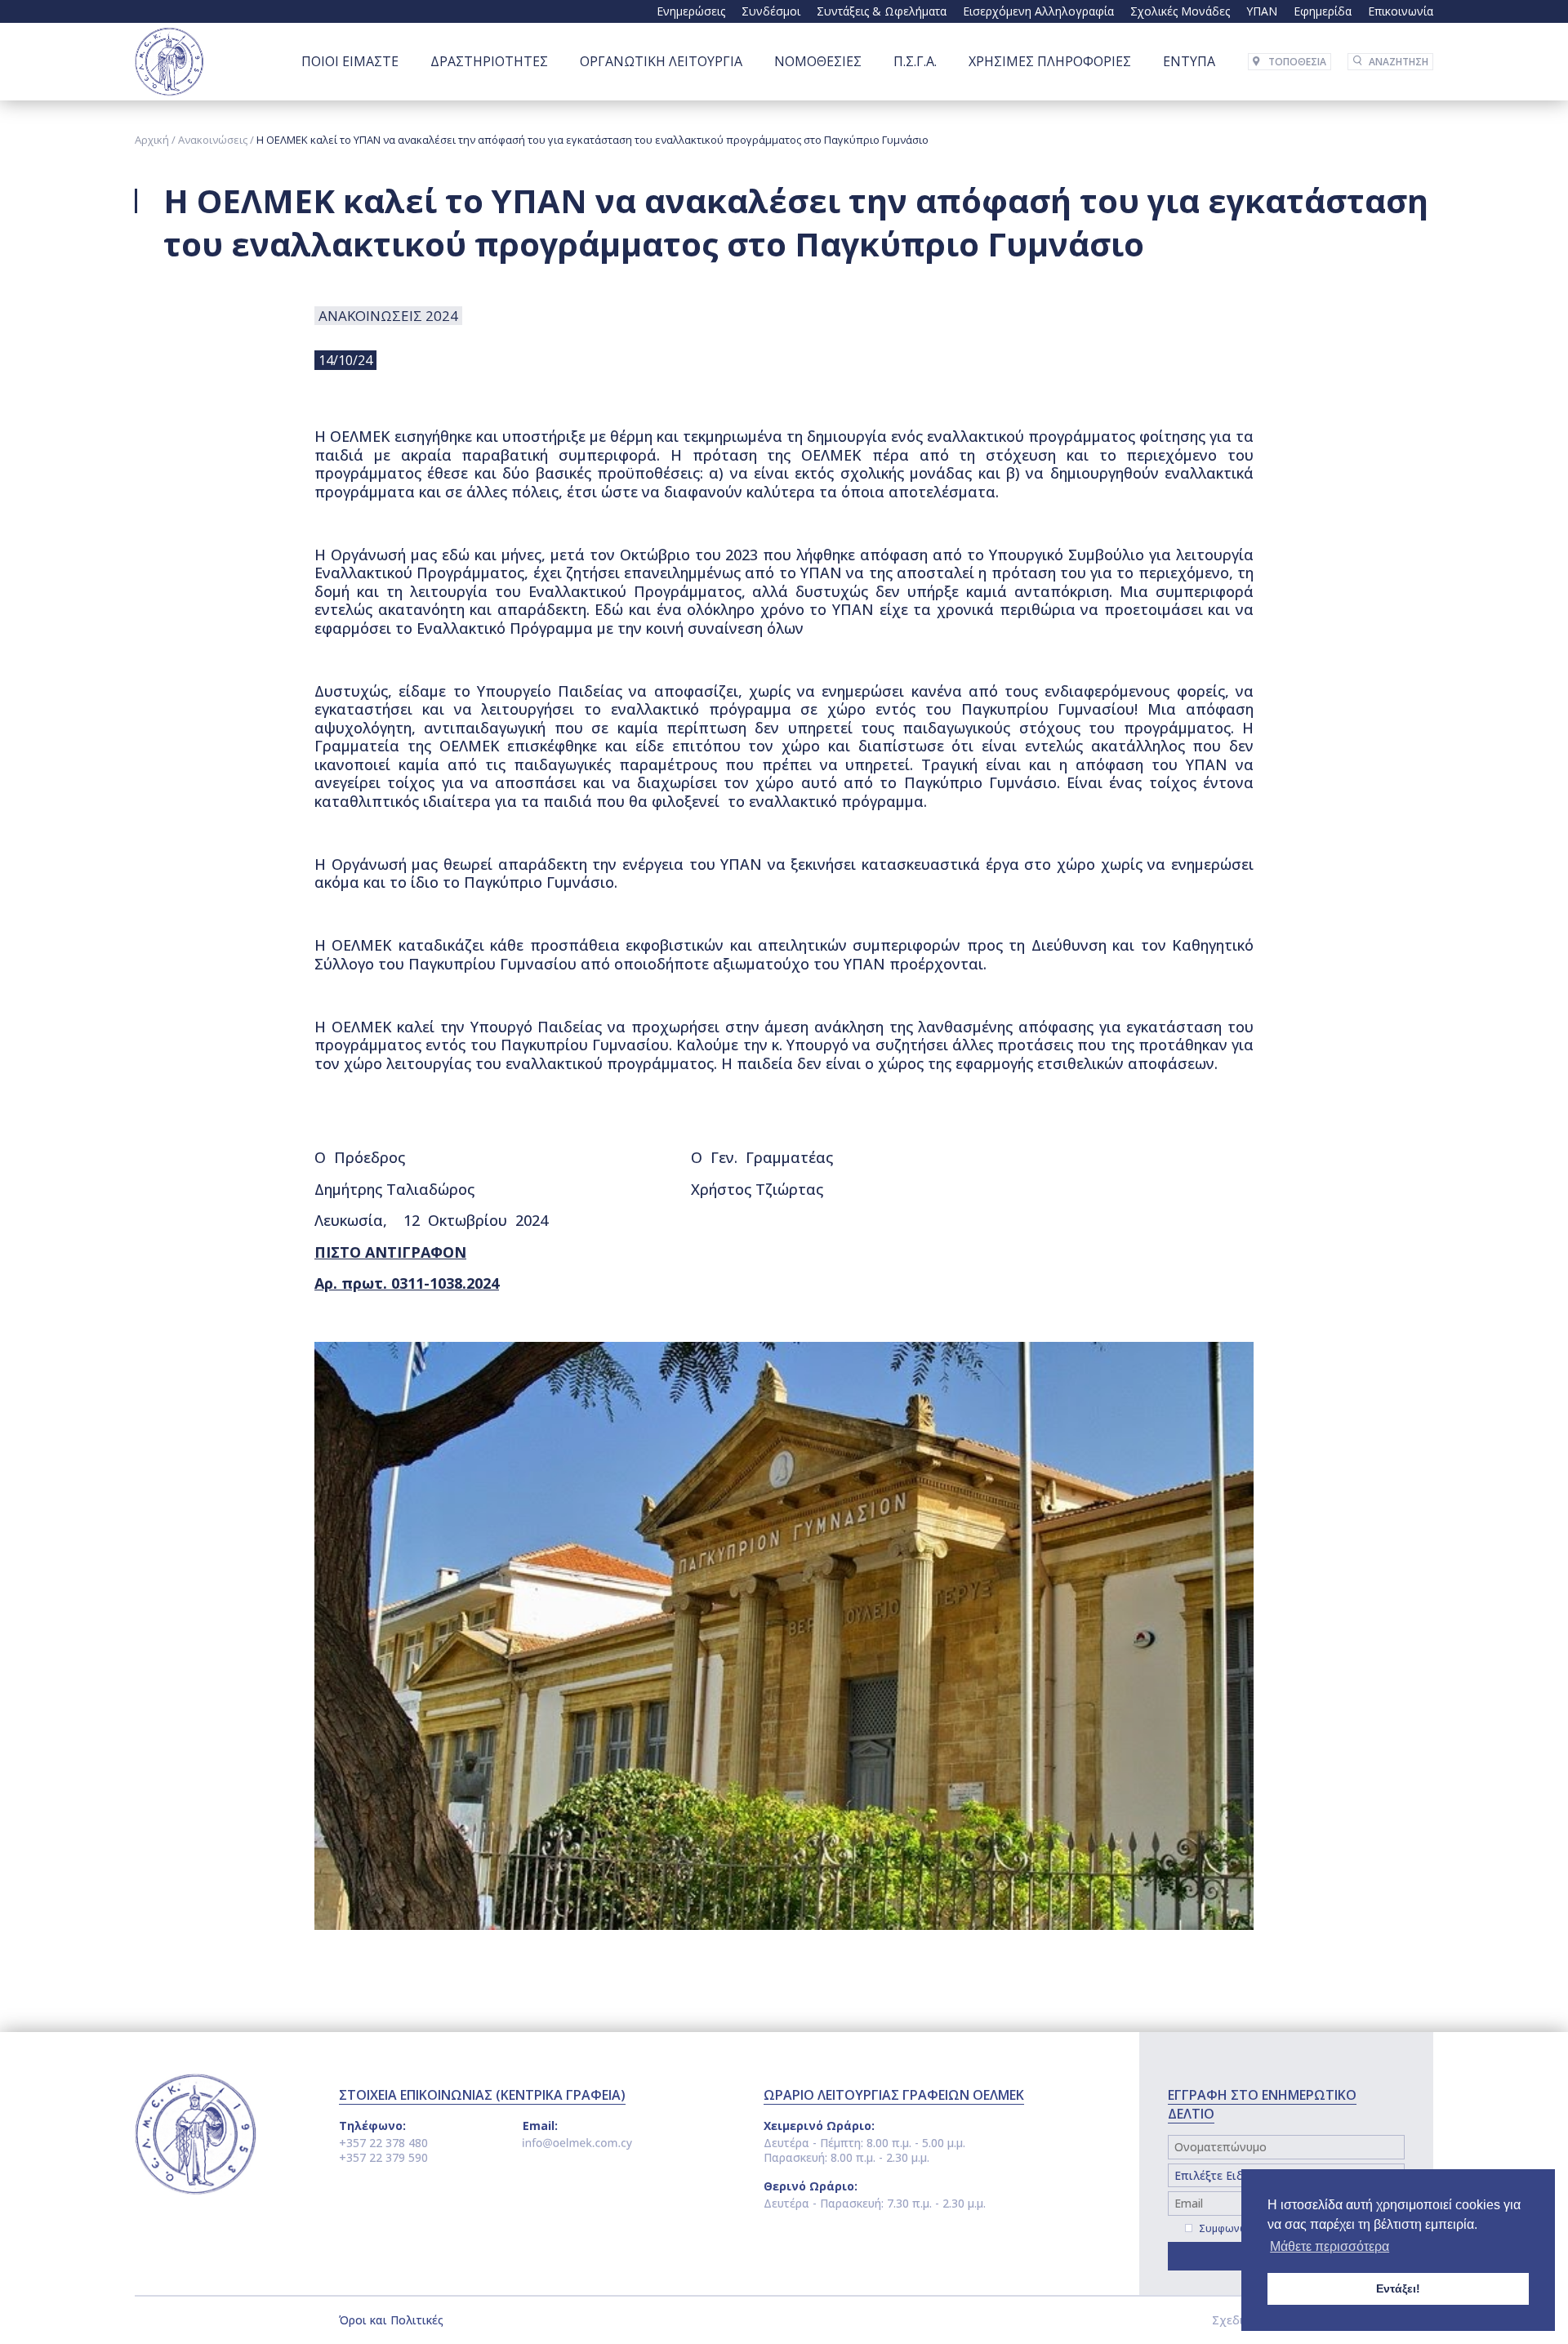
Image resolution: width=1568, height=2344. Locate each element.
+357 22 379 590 (383, 2157)
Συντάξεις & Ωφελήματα (882, 11)
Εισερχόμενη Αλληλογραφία (1038, 11)
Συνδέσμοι (771, 11)
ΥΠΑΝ (1262, 11)
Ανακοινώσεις (213, 140)
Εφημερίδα (1323, 11)
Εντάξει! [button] (1398, 2288)
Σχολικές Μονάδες (1180, 11)
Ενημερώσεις (691, 11)
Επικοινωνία (1401, 11)
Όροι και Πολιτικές (391, 2320)
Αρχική (152, 140)
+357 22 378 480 (383, 2143)
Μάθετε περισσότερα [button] (1330, 2246)
